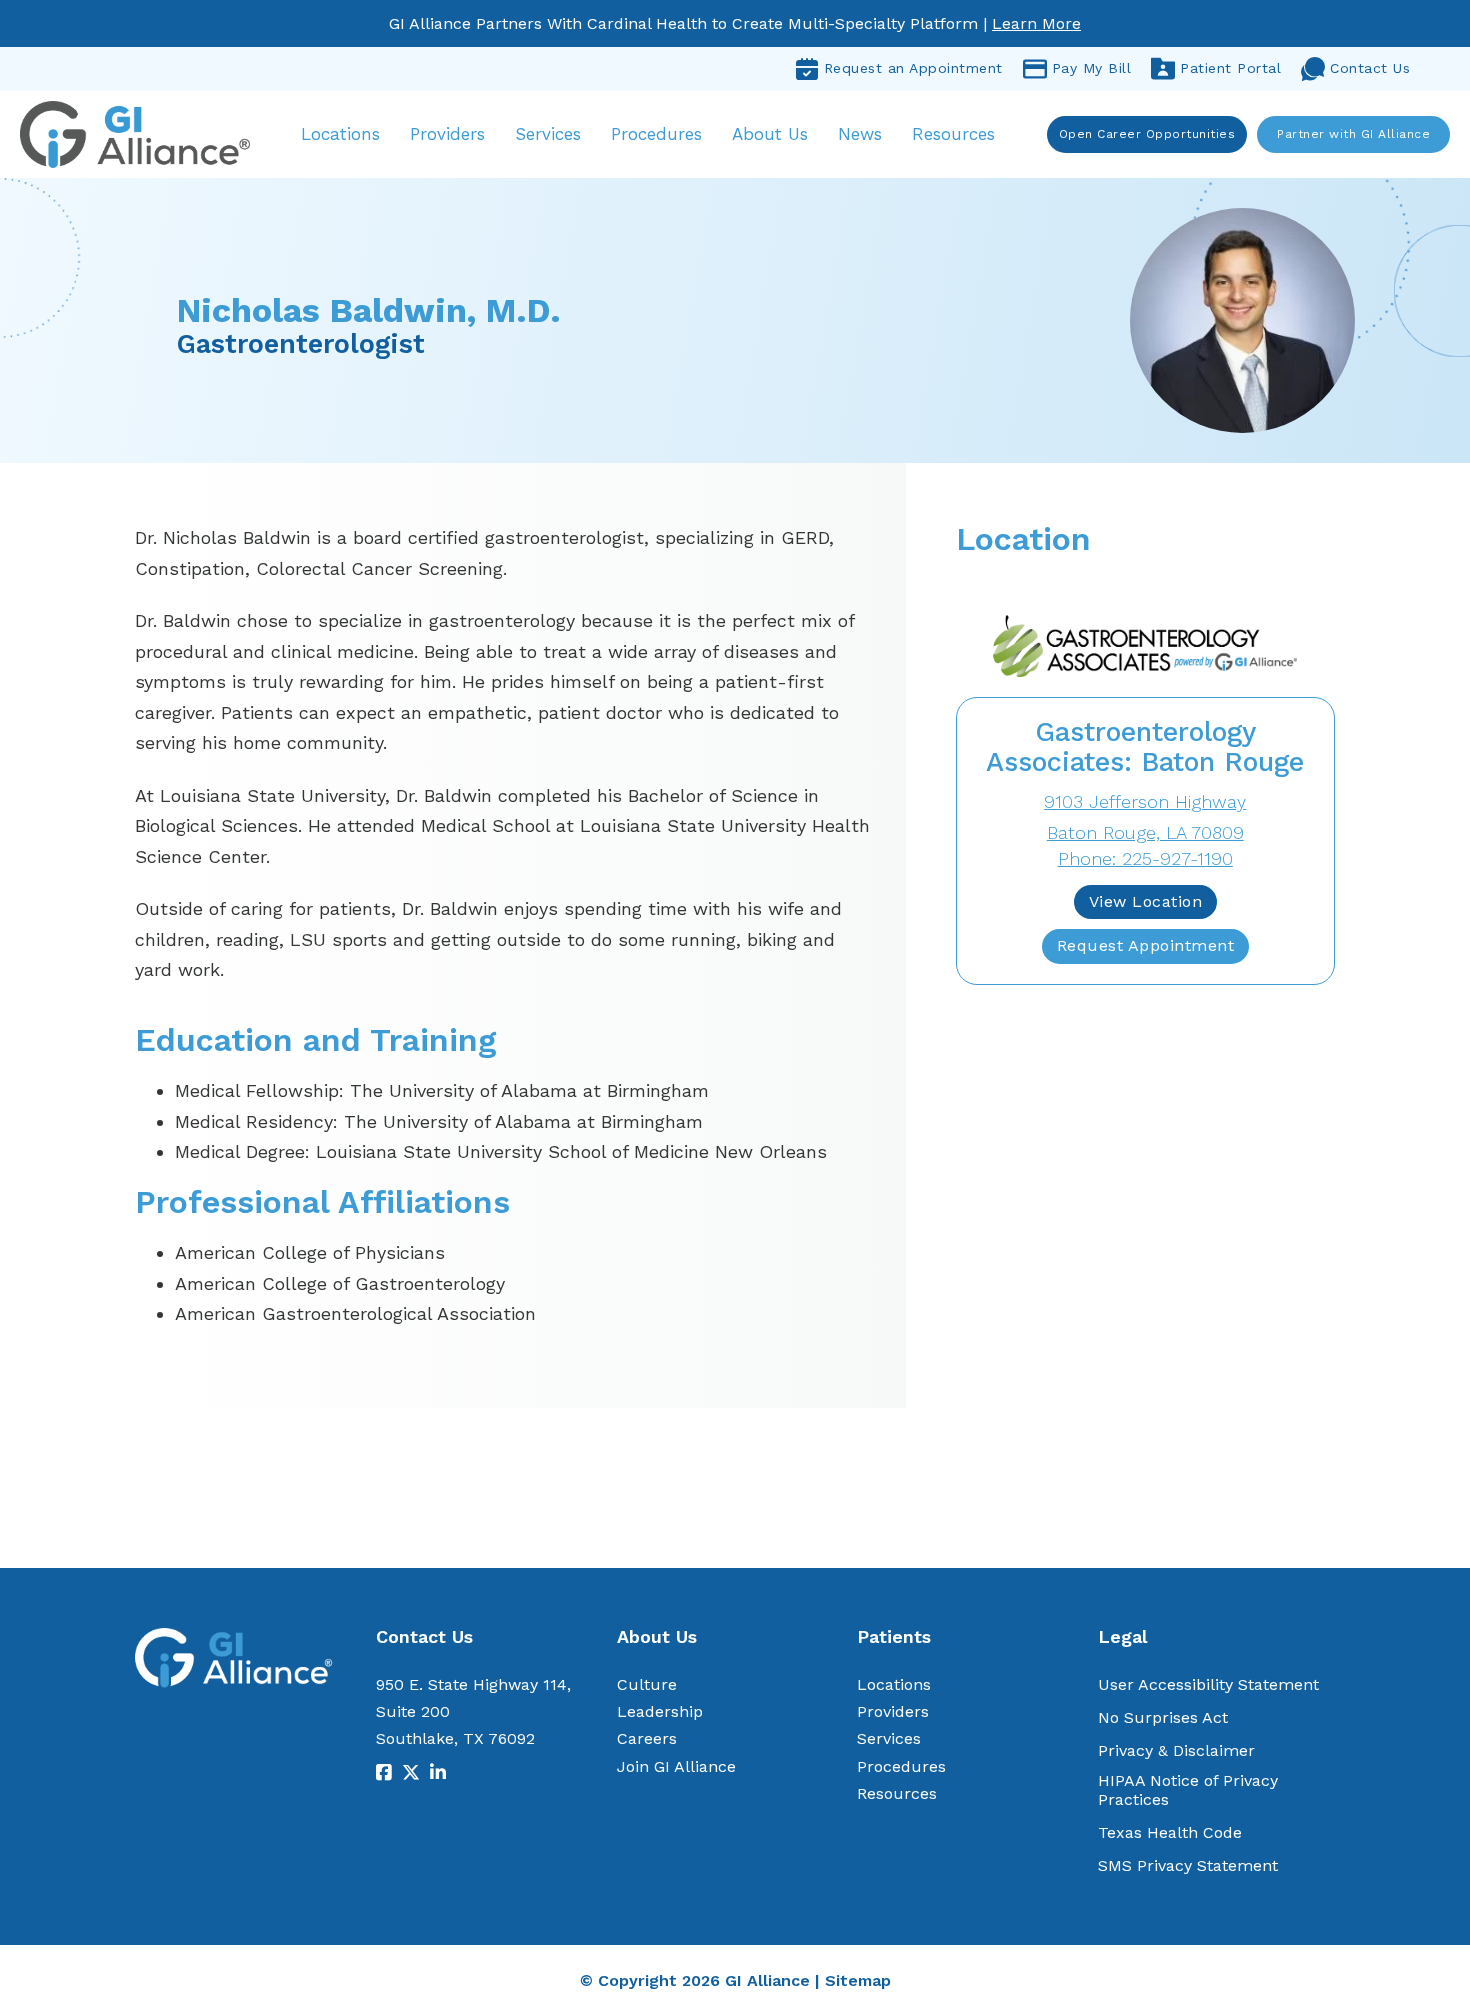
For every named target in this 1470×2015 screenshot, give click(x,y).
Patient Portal (1230, 68)
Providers (447, 134)
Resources (953, 134)
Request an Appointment (913, 68)
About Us (770, 134)
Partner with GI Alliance (1353, 134)
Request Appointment (1146, 945)
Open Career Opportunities (1147, 134)
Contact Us (1370, 68)
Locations (340, 134)
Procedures (656, 134)
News (860, 134)
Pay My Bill (1092, 68)
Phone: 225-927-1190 (1145, 858)
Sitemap (858, 1980)
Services (548, 134)
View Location (1146, 901)
